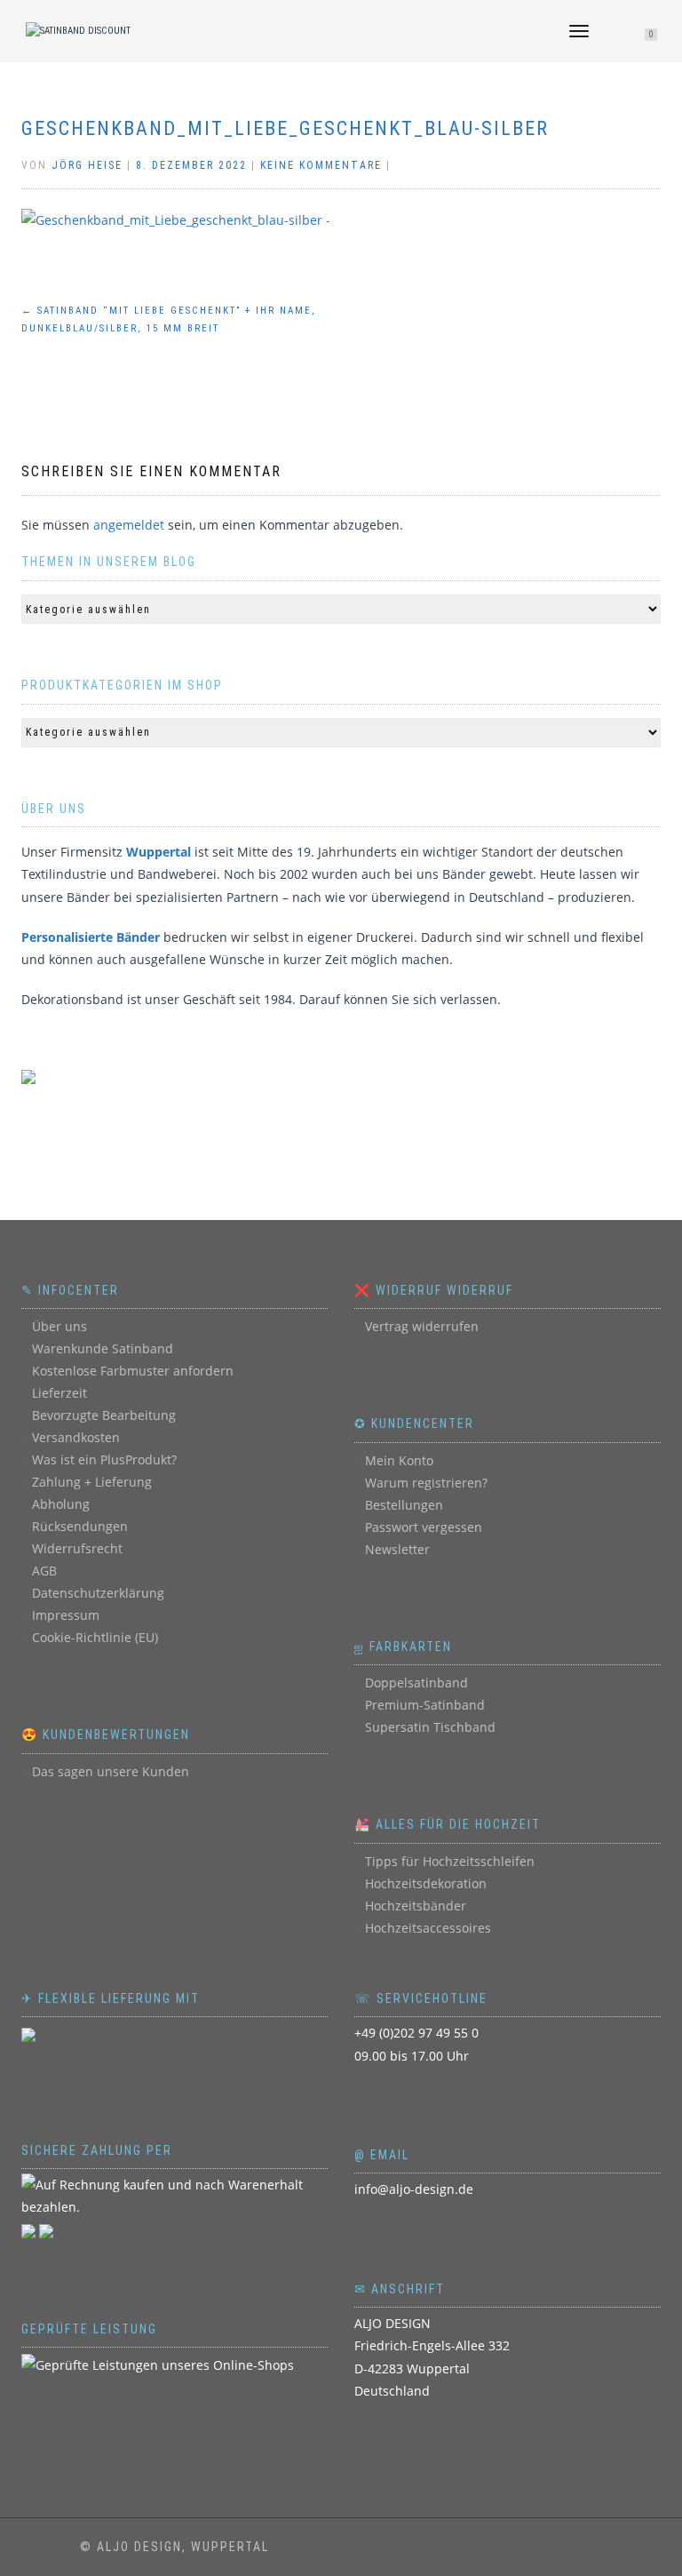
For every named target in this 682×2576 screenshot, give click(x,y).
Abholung (61, 1504)
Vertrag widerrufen (422, 1326)
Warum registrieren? (426, 1483)
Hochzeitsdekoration (426, 1883)
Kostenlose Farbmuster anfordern (133, 1371)
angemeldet (129, 525)
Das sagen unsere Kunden (111, 1771)
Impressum (66, 1615)
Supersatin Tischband (430, 1727)
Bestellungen (404, 1505)
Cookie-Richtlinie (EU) (95, 1637)
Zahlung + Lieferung (92, 1482)
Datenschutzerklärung (98, 1593)
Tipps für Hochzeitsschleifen (450, 1861)
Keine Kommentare (321, 165)
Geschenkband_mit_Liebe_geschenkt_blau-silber (285, 128)
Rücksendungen (80, 1526)
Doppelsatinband (416, 1683)
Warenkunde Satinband (103, 1348)
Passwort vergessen (424, 1527)
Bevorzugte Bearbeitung (104, 1415)
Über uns (59, 1326)
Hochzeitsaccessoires (428, 1928)
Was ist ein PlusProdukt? (104, 1459)
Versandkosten (76, 1437)
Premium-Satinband (425, 1705)
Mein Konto (399, 1460)
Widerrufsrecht (77, 1548)
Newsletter (397, 1549)
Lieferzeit (59, 1393)
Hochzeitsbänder (416, 1906)
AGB (44, 1571)
